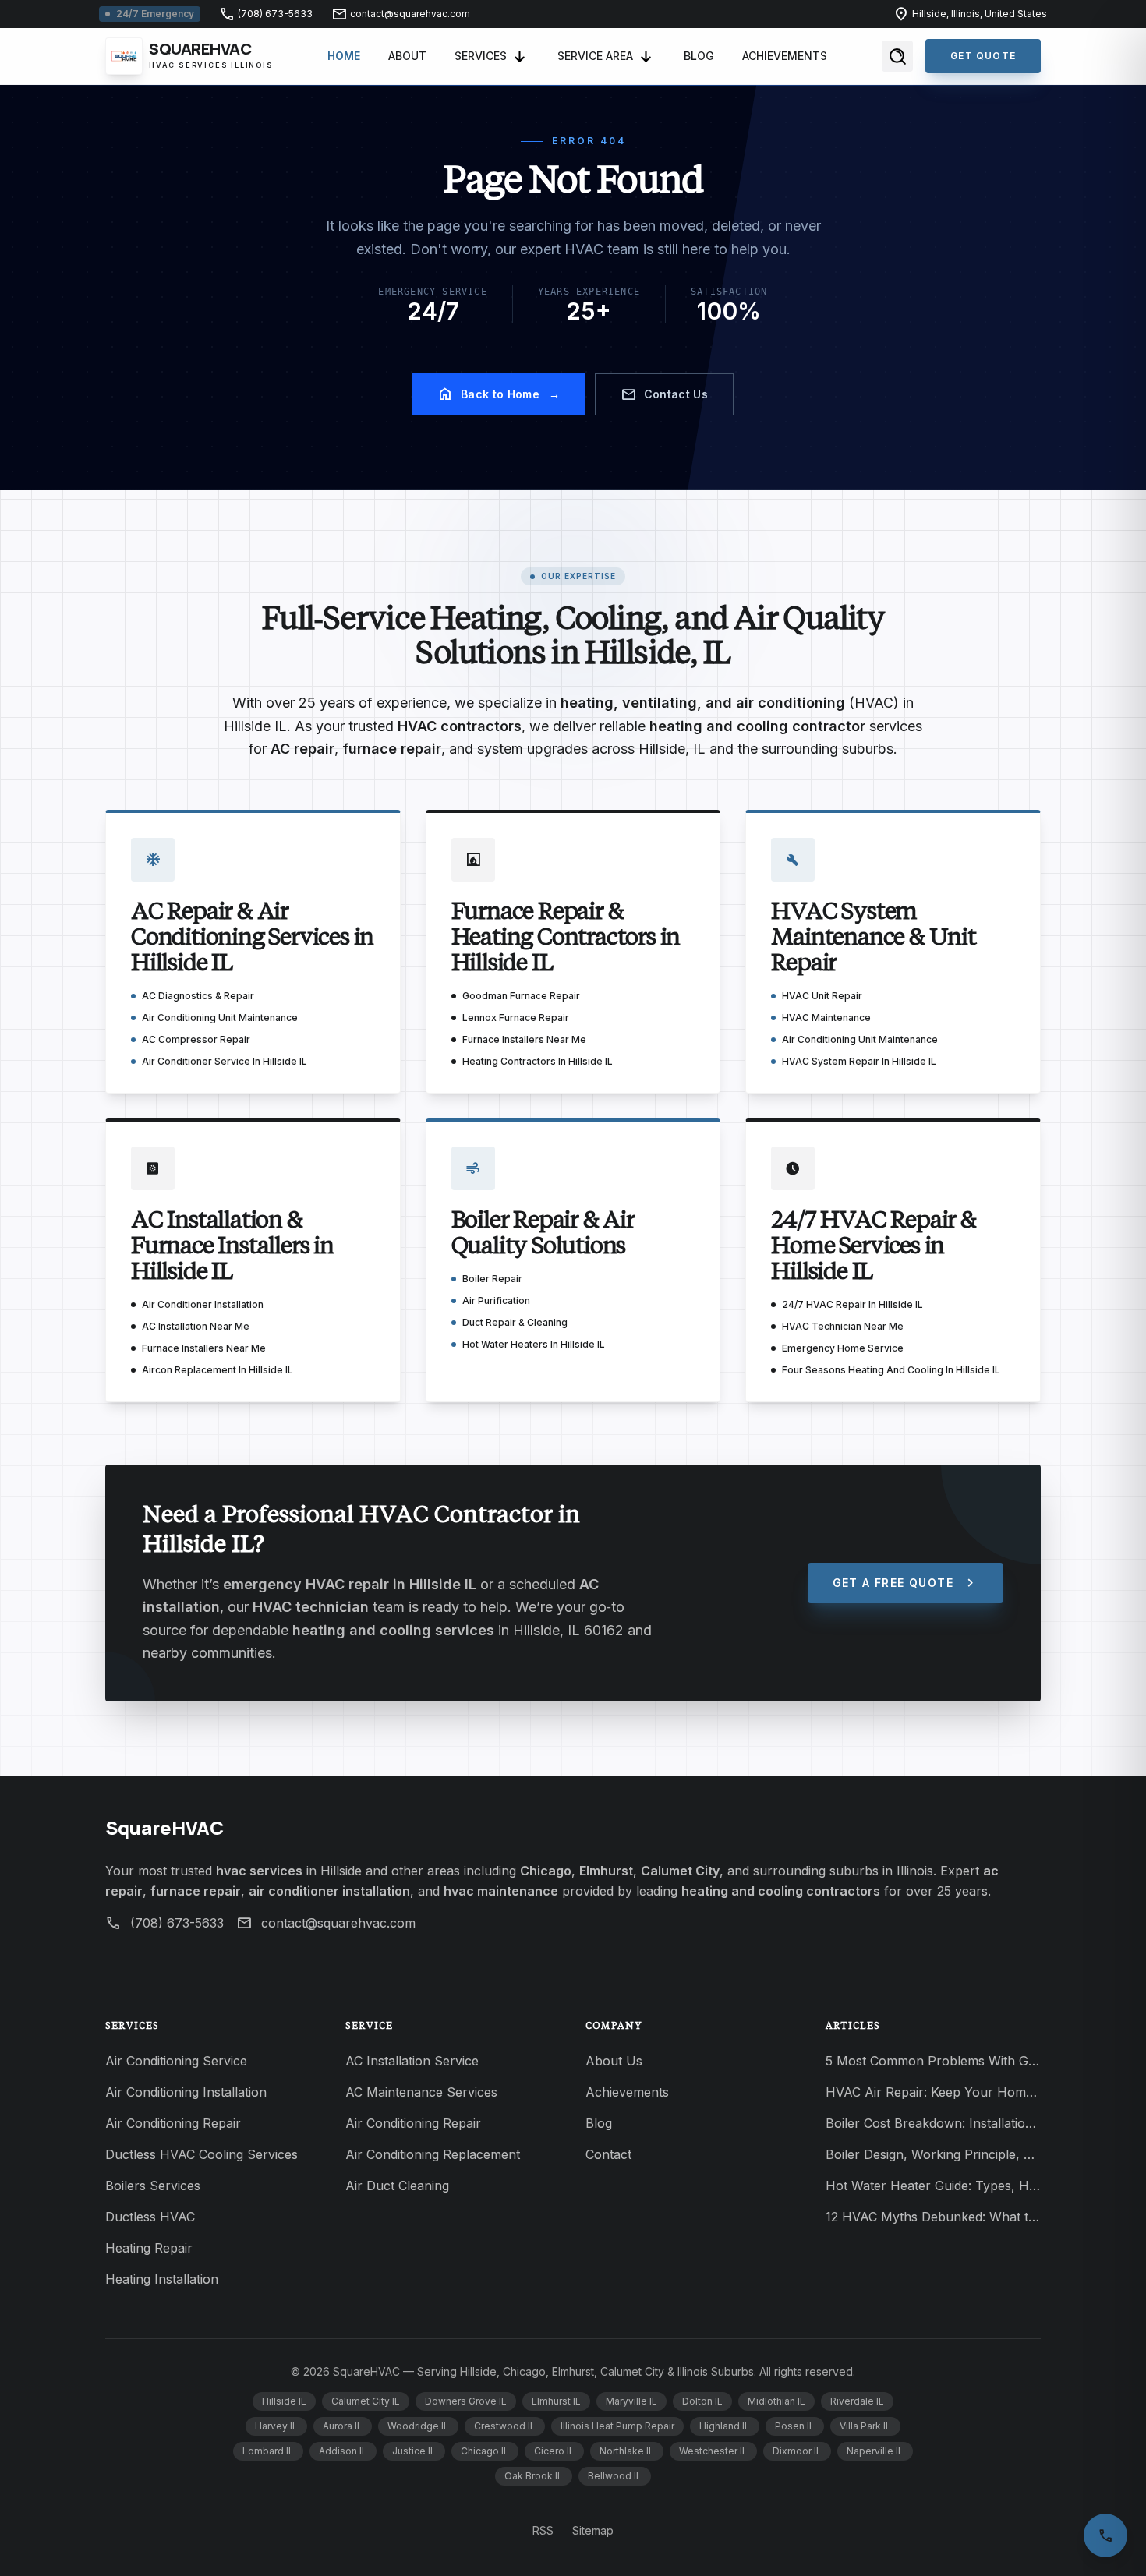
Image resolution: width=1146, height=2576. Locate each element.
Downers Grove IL (466, 2401)
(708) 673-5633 (266, 14)
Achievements (785, 56)
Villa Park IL (865, 2426)
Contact (608, 2154)
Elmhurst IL (556, 2401)
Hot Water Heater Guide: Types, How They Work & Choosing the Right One (933, 2186)
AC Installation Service (412, 2061)
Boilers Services (153, 2186)
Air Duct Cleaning (397, 2186)
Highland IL (725, 2426)
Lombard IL (268, 2451)
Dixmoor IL (797, 2451)
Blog (699, 56)
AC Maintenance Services (421, 2092)
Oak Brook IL (534, 2476)
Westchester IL (713, 2451)
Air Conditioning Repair (173, 2123)
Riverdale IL (857, 2401)
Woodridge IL (418, 2426)
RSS (543, 2530)
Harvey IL (276, 2426)
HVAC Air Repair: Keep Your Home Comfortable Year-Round (933, 2092)
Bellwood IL (615, 2476)
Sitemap (593, 2530)
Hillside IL (284, 2401)
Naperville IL (875, 2451)
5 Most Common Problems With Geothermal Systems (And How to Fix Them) (933, 2061)
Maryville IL (631, 2401)
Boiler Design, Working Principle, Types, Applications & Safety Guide (933, 2154)
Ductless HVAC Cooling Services (202, 2154)
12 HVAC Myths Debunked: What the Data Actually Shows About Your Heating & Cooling (933, 2217)
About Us (614, 2061)
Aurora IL (343, 2426)
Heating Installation (162, 2279)
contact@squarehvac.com (401, 14)
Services (481, 56)
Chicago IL (485, 2451)
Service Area (595, 56)
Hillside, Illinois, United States (970, 14)
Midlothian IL (776, 2401)
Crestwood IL (505, 2426)
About (407, 56)
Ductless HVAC (150, 2217)
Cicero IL (554, 2451)
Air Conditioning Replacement (433, 2154)
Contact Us (665, 394)
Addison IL (343, 2451)
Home (344, 56)
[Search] (897, 56)
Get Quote (983, 56)
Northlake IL (627, 2451)
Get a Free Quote (905, 1583)
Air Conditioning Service (176, 2061)
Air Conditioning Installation (186, 2092)
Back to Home (499, 394)
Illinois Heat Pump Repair (617, 2426)
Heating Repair (149, 2248)
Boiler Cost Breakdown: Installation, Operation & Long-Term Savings (933, 2123)
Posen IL (795, 2426)
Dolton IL (702, 2401)
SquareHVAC (164, 1827)
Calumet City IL (366, 2401)
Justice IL (414, 2451)
